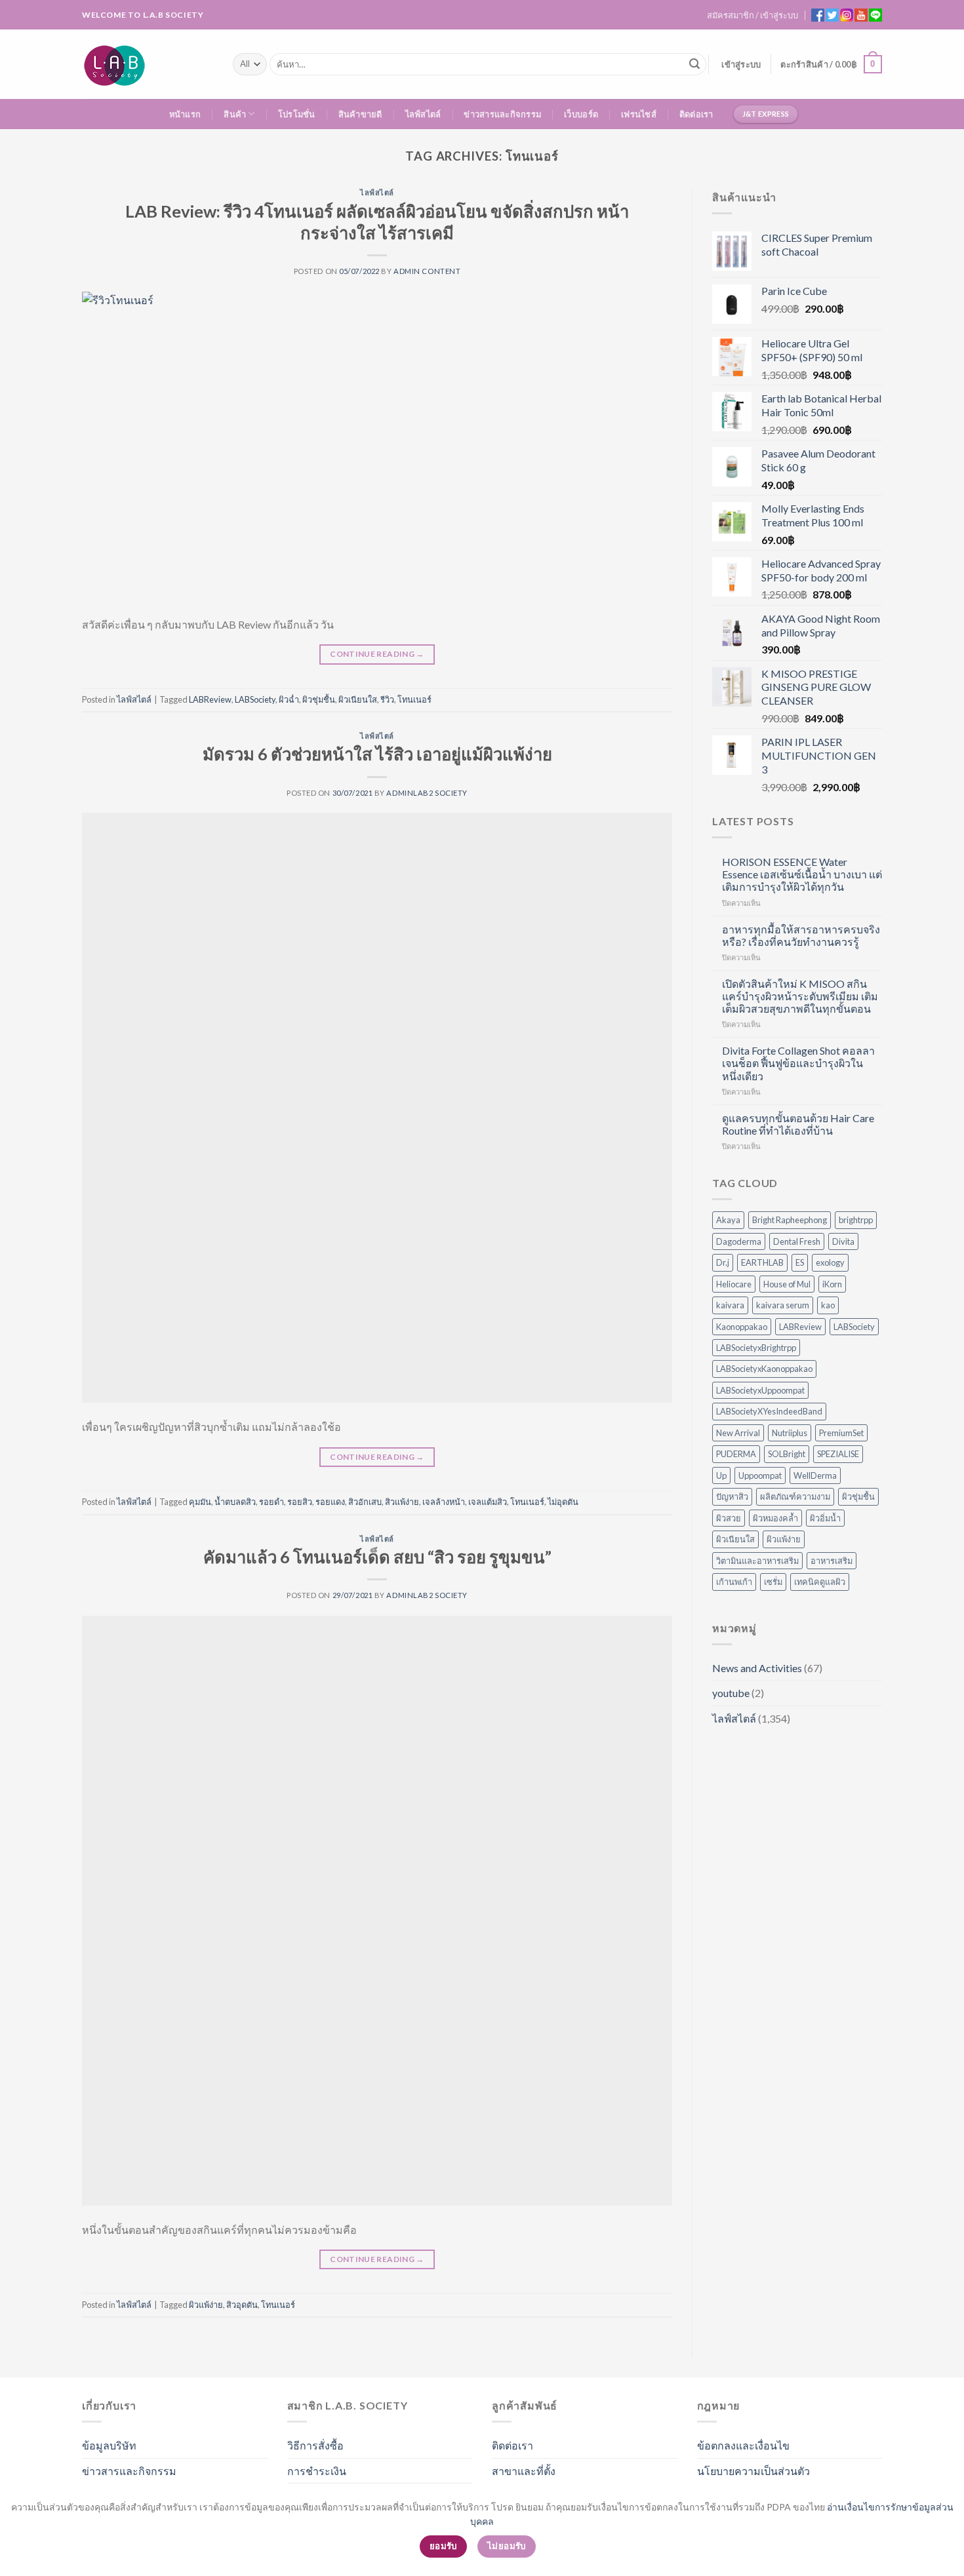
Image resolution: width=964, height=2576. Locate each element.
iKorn (832, 1284)
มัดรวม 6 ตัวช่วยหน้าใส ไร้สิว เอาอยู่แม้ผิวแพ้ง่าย (377, 754)
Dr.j (723, 1262)
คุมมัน (200, 1502)
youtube (731, 1693)
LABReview (210, 699)
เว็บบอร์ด (581, 114)
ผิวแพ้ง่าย (206, 2305)
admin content (427, 271)
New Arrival (738, 1433)
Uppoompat (760, 1475)
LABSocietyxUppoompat (760, 1390)
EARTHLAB (762, 1262)
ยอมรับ (443, 2546)
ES (800, 1262)
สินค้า (235, 114)
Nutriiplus (790, 1433)
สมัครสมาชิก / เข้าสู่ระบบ (753, 15)
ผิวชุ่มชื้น (319, 699)
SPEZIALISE (838, 1454)
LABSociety (255, 699)
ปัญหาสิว (732, 1496)
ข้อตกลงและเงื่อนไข (743, 2445)
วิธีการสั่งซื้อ (315, 2445)
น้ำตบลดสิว (235, 1502)
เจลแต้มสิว (488, 1502)
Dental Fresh (797, 1241)
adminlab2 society (427, 793)
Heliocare (734, 1284)
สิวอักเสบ (365, 1502)
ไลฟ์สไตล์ (423, 114)
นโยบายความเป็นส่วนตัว (753, 2471)
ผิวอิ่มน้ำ (825, 1518)
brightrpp (856, 1220)
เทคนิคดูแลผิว (820, 1582)
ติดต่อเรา (696, 114)
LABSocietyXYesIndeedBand (769, 1411)
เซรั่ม (773, 1582)
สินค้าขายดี (360, 114)
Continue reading (377, 654)
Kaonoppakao (742, 1327)
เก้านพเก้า (734, 1582)
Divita (843, 1241)
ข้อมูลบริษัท (109, 2445)
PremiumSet (841, 1433)
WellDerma (815, 1475)
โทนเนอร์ (414, 699)
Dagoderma (739, 1241)
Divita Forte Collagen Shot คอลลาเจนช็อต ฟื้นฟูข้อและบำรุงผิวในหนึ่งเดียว (798, 1063)
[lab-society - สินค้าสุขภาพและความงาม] (148, 64)
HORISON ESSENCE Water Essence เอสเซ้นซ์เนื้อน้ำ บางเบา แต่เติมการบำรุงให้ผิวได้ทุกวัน (802, 874)
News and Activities (757, 1668)
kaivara (730, 1305)
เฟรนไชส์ (639, 114)
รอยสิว (300, 1502)
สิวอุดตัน (242, 2305)
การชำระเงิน (317, 2471)
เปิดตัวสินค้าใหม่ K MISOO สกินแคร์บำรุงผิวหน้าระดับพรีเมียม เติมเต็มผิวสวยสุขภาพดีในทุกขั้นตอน (800, 996)
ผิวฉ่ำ (289, 699)
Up (721, 1475)
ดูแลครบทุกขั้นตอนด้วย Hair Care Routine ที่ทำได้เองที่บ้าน (798, 1124)
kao (828, 1305)
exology (830, 1262)
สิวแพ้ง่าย (402, 1502)
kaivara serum (783, 1305)
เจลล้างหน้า (444, 1502)
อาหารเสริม (832, 1561)
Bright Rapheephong (790, 1220)
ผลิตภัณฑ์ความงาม (795, 1496)
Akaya (728, 1220)
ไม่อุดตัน (563, 1502)
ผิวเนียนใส (358, 699)
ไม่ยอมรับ (507, 2546)
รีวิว (387, 699)
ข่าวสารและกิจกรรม (502, 114)
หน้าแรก (185, 114)
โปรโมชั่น (297, 114)
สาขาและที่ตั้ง (524, 2471)
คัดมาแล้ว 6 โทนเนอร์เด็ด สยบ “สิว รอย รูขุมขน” (377, 1557)
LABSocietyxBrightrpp (756, 1348)
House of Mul (787, 1284)
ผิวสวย (729, 1518)
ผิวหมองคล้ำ (775, 1518)
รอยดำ (271, 1502)
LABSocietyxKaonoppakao (764, 1369)
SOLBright (787, 1454)
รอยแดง (330, 1502)
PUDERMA (736, 1454)
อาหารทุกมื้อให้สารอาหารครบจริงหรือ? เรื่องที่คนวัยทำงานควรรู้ (801, 935)
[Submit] (694, 64)
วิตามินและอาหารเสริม (757, 1561)
